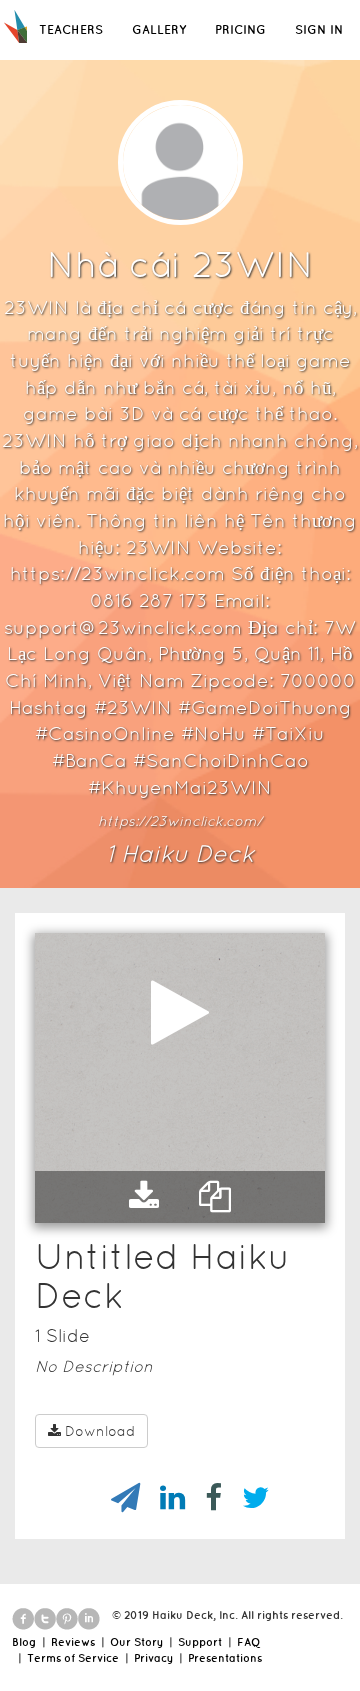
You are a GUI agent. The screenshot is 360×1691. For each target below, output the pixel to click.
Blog (24, 1642)
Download (100, 1431)
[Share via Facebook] (203, 1498)
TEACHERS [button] (71, 29)
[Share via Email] (115, 1498)
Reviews (73, 1642)
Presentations (225, 1658)
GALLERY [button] (159, 29)
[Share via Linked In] (162, 1498)
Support (200, 1642)
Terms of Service (73, 1658)
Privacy (153, 1658)
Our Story (136, 1642)
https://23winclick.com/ (180, 821)
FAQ (248, 1642)
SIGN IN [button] (319, 29)
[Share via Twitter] (245, 1498)
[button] (144, 1197)
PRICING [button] (240, 29)
